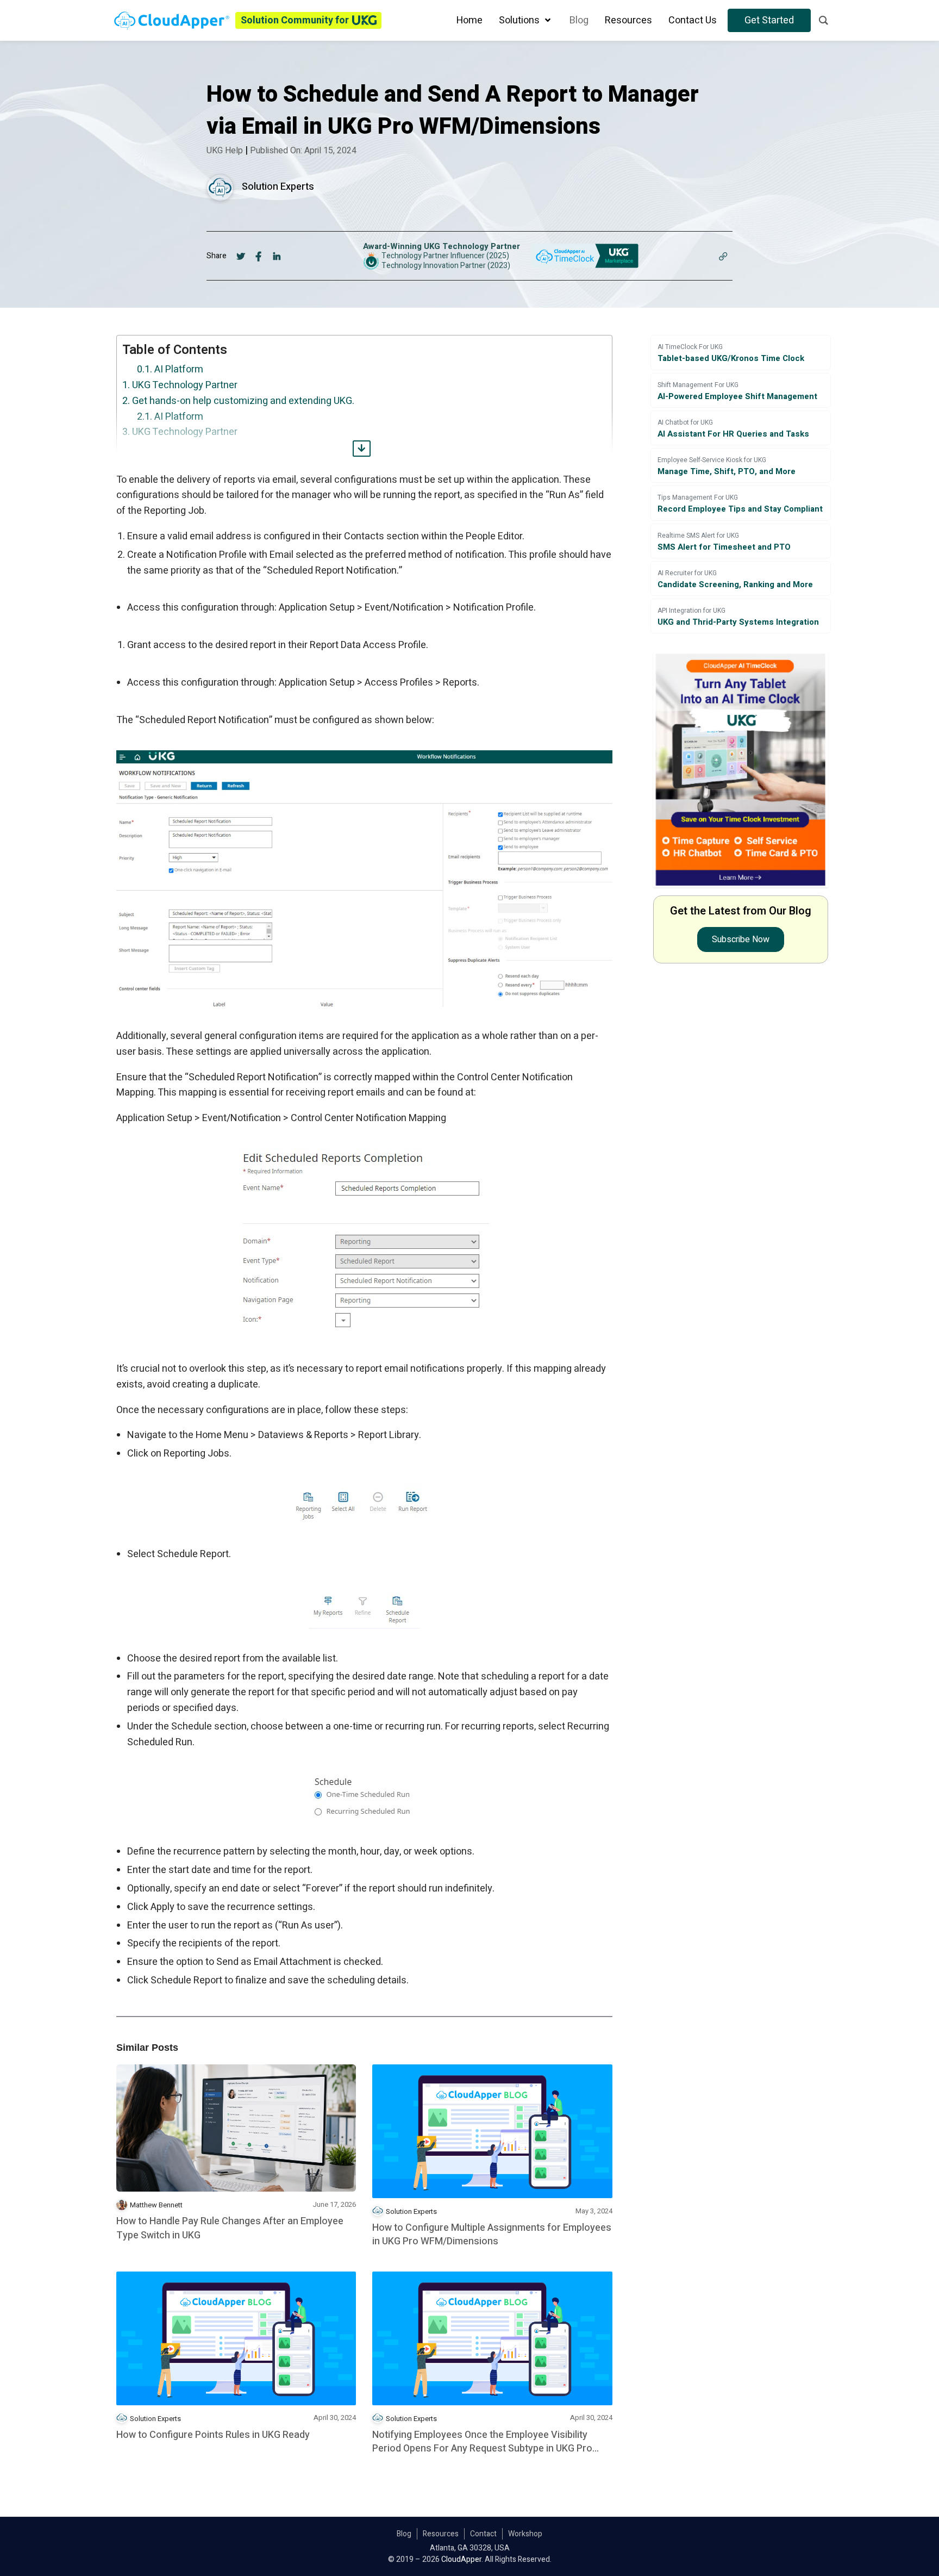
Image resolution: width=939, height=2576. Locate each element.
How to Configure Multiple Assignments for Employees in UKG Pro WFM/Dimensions (492, 2235)
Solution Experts (278, 187)
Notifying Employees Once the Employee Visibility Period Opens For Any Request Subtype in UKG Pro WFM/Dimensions (482, 2442)
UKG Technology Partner (185, 385)
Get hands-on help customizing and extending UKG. (243, 401)
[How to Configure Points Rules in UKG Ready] (236, 2338)
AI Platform (179, 369)
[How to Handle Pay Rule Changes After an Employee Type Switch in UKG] (236, 2128)
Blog (404, 2534)
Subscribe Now (741, 939)
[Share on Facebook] (259, 256)
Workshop (525, 2534)
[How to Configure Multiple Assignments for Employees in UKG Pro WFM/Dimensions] (492, 2131)
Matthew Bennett (156, 2205)
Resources (441, 2534)
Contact (483, 2534)
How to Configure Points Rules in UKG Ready (213, 2435)
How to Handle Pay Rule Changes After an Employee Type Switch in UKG (230, 2228)
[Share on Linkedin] (277, 256)
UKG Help (225, 151)
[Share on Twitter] (241, 256)
